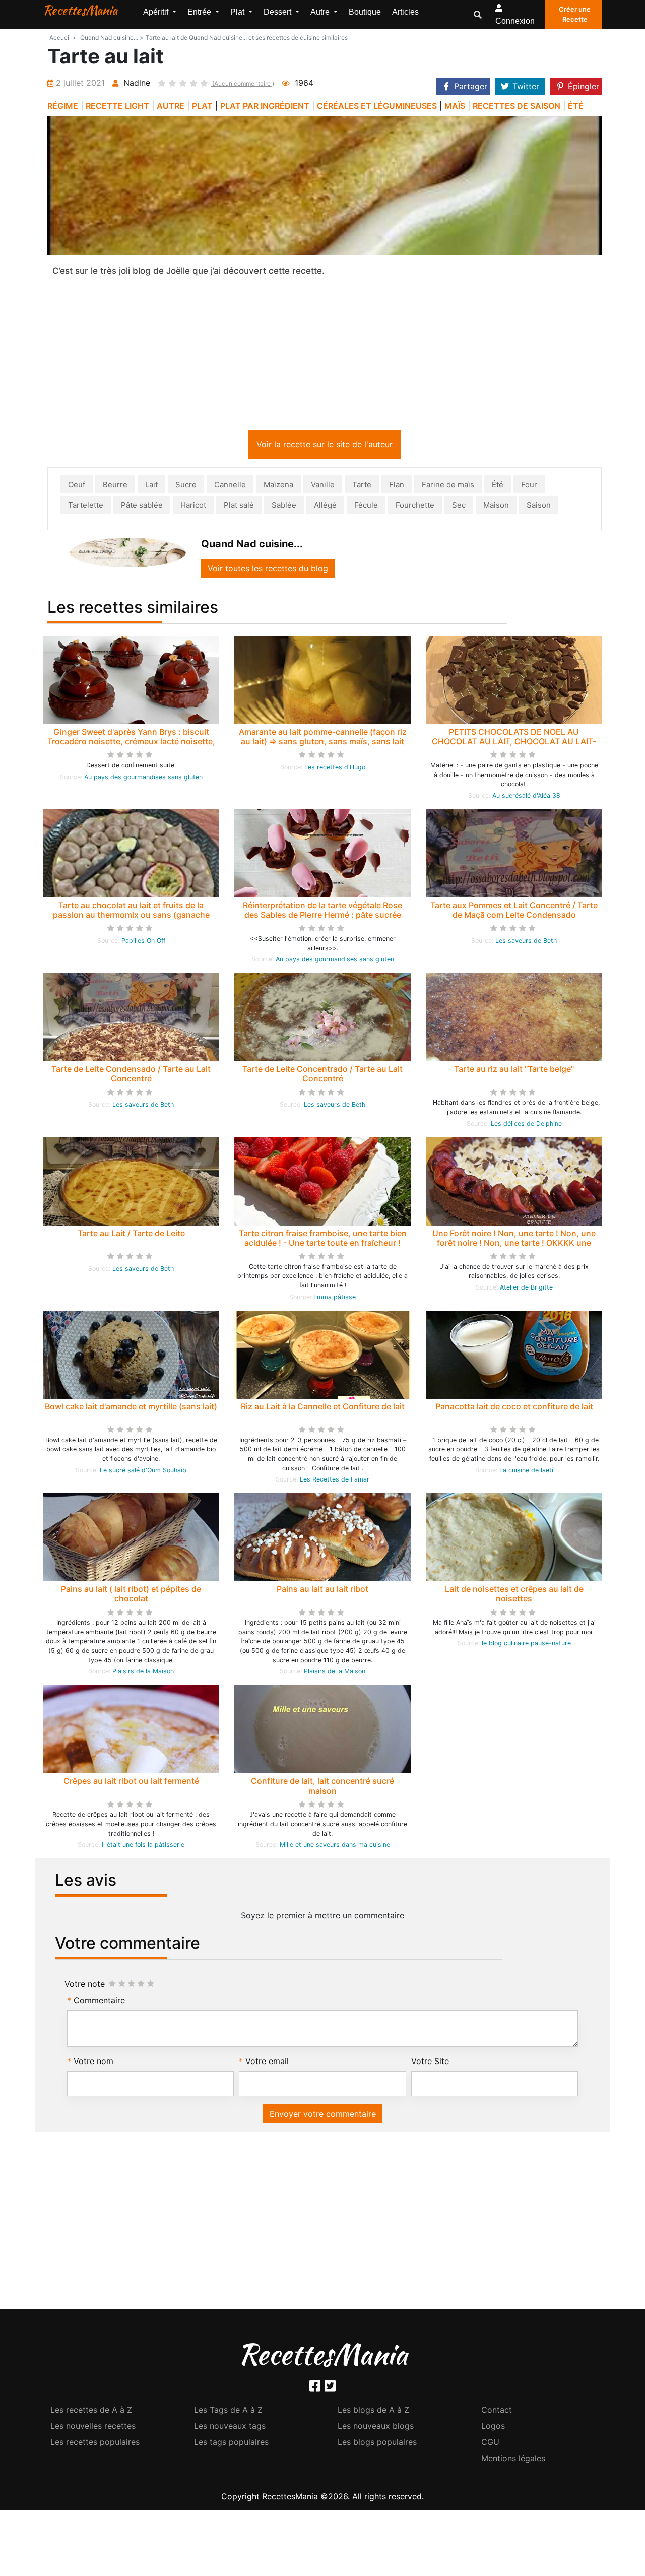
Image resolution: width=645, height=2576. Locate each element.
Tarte (362, 487)
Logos (493, 2428)
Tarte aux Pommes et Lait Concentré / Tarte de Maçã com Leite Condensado (514, 912)
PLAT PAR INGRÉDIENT (265, 106)
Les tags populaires (231, 2444)
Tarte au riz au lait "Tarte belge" (514, 1071)
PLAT (202, 106)
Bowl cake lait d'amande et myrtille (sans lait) (131, 1408)
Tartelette (86, 507)
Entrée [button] (200, 12)
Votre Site (430, 2063)
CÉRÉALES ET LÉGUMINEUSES (377, 106)
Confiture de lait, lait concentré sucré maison (322, 1788)
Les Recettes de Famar (335, 1481)
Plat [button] (238, 12)
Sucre (186, 487)
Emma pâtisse (335, 1299)
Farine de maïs (448, 487)
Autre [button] (321, 12)
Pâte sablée (142, 507)
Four (529, 487)
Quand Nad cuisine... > (112, 38)
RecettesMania (80, 10)
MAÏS (455, 106)
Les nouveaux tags (230, 2428)
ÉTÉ (576, 106)
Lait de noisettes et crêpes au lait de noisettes (514, 1596)
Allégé (325, 507)
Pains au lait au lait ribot (322, 1591)
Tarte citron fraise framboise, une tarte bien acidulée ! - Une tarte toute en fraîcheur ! (323, 1240)
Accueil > (63, 38)
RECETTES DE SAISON (517, 106)
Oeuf (77, 487)
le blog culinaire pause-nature (526, 1645)
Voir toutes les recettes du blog (268, 570)
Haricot (193, 507)
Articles (405, 12)
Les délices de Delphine (526, 1125)
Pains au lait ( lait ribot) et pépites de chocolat (131, 1596)
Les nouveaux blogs (376, 2428)
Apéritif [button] (157, 12)
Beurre (115, 487)
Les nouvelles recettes (93, 2428)
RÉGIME (63, 106)
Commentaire (99, 2002)
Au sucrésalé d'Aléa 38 (526, 797)
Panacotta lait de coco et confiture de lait (514, 1408)
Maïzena (278, 487)
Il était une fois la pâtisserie (143, 1847)
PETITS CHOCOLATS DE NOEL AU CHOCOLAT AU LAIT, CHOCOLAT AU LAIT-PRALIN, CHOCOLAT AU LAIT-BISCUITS (514, 743)
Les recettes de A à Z (91, 2412)
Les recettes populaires (95, 2444)
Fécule (366, 507)
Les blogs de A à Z (373, 2412)
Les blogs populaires (377, 2444)
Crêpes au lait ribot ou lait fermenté (131, 1783)
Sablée (284, 507)
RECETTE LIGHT (117, 106)
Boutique (365, 12)
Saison (539, 507)
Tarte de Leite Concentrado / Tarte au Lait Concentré (322, 1076)
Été (498, 487)
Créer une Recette (575, 14)
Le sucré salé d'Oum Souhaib (143, 1472)
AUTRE (171, 106)
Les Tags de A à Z (228, 2412)
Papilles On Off (143, 943)
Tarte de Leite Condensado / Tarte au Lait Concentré (131, 1076)
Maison (496, 507)
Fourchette (415, 507)
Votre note (85, 1986)
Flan (397, 487)
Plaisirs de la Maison (143, 1673)
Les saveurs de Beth (526, 943)
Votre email (267, 2063)
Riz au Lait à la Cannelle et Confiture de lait (323, 1408)
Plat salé (239, 507)
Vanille (323, 487)
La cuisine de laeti (526, 1472)
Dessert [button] (278, 12)
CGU (490, 2444)
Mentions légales (513, 2460)
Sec (459, 507)
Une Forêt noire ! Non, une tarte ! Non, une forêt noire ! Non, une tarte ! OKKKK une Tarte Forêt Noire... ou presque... (514, 1245)
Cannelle (230, 487)
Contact (497, 2412)
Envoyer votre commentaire (323, 2116)
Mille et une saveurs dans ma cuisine (335, 1847)
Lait (151, 487)
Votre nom (93, 2063)
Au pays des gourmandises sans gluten (143, 779)
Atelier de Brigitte (526, 1289)
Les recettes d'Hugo (335, 769)
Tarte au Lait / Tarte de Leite (131, 1235)
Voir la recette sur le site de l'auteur (325, 446)
